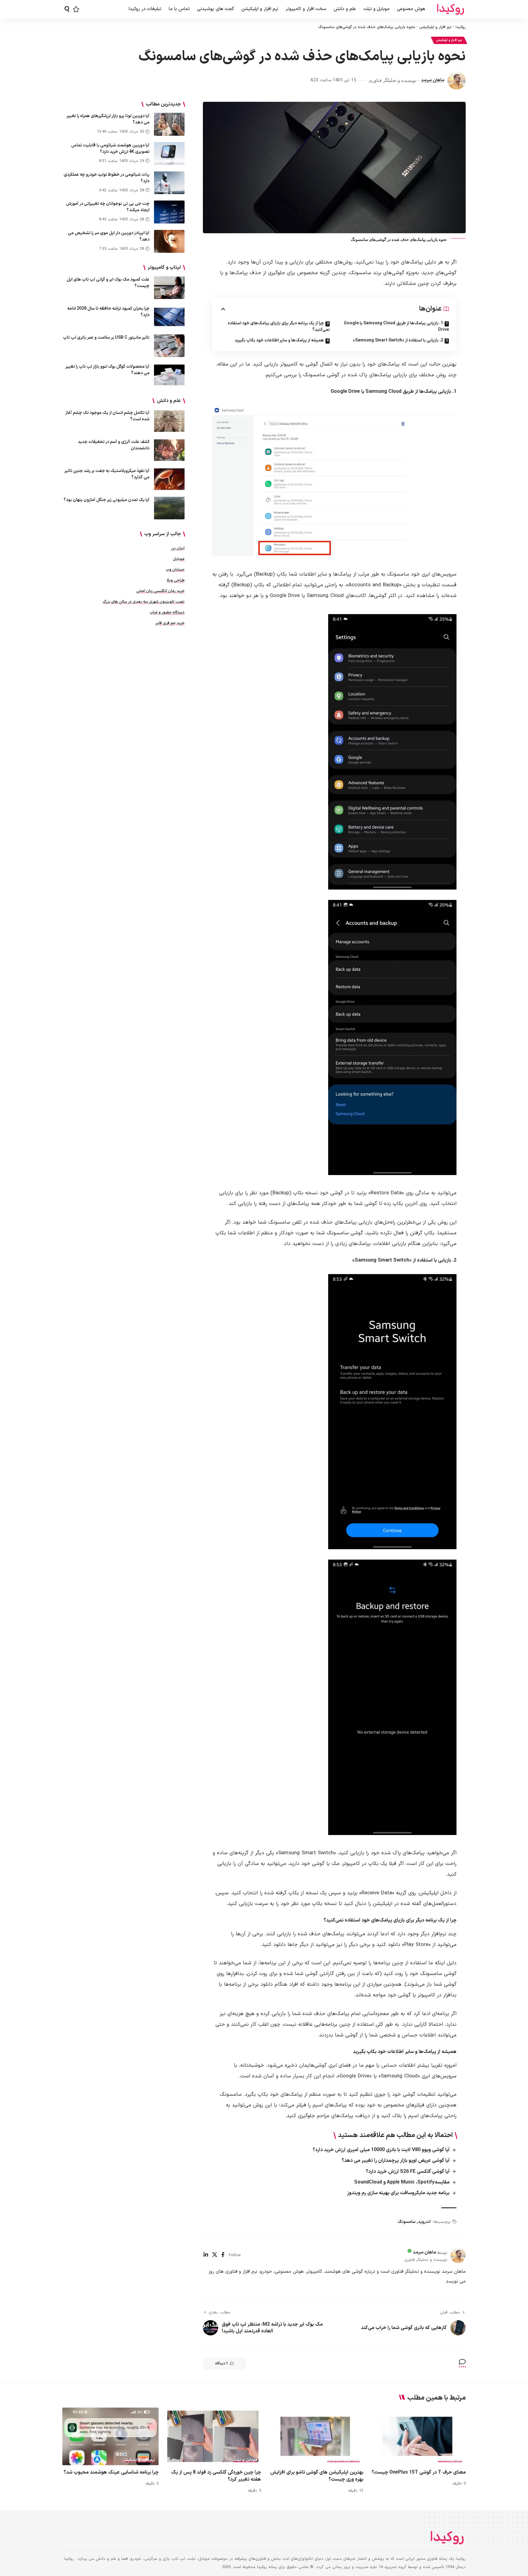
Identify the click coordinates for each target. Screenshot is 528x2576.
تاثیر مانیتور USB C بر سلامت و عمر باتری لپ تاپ (106, 337)
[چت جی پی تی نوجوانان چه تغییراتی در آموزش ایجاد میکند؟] (169, 212)
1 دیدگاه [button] (222, 2364)
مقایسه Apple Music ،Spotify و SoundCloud (402, 2182)
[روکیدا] (450, 9)
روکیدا (461, 27)
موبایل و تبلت (450, 2460)
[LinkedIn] (206, 2255)
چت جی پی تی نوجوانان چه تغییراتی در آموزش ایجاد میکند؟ (108, 207)
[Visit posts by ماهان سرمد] (457, 80)
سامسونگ (407, 2222)
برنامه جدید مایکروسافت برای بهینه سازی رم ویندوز (398, 2193)
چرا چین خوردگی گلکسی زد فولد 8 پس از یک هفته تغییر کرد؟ (216, 2476)
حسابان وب (175, 569)
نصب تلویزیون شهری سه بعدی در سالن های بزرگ (144, 602)
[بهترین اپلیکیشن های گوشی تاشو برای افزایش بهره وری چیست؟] (315, 2436)
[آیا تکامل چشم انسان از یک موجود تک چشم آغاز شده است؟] (169, 421)
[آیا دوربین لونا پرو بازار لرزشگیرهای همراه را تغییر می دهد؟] (169, 124)
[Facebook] (223, 2255)
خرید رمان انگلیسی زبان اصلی (160, 591)
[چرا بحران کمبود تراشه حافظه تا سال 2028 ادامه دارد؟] (169, 317)
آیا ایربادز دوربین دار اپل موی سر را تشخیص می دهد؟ (109, 236)
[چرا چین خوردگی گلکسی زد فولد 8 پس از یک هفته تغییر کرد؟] (213, 2436)
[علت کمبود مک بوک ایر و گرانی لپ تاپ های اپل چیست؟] (169, 287)
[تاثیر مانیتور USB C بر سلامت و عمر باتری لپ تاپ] (169, 346)
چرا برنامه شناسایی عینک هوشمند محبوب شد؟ (111, 2472)
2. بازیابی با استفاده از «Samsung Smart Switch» (398, 340)
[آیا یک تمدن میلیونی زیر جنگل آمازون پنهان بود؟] (169, 508)
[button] (67, 9)
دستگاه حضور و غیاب (167, 612)
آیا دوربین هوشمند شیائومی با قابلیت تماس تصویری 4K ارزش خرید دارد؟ (110, 148)
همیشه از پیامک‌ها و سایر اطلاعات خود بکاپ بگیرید (279, 340)
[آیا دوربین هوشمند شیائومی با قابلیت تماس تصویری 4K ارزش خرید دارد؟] (169, 153)
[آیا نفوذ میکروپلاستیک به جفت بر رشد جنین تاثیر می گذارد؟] (169, 479)
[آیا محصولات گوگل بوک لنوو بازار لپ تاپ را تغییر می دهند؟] (169, 375)
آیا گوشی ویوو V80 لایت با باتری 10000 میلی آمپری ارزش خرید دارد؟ (381, 2150)
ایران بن (178, 548)
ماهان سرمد (433, 80)
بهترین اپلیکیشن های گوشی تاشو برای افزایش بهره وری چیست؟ (317, 2476)
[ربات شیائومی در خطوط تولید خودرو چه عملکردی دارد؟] (169, 183)
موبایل (179, 559)
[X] (215, 2255)
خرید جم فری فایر (170, 623)
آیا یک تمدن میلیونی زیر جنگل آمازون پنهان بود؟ (106, 500)
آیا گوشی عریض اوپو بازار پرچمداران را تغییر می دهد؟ (396, 2161)
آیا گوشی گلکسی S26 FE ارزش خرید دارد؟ (408, 2172)
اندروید (424, 2222)
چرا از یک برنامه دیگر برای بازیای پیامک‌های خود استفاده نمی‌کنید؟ (279, 326)
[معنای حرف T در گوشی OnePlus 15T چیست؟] (418, 2436)
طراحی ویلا (176, 580)
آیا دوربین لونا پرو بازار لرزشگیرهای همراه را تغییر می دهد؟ (108, 119)
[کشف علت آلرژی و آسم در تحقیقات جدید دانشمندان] (169, 450)
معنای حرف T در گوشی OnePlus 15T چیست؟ (419, 2472)
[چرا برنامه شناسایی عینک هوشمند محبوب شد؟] (110, 2436)
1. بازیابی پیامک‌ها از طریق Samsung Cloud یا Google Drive (396, 326)
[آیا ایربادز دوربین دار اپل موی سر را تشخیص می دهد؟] (169, 241)
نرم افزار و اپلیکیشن (435, 27)
